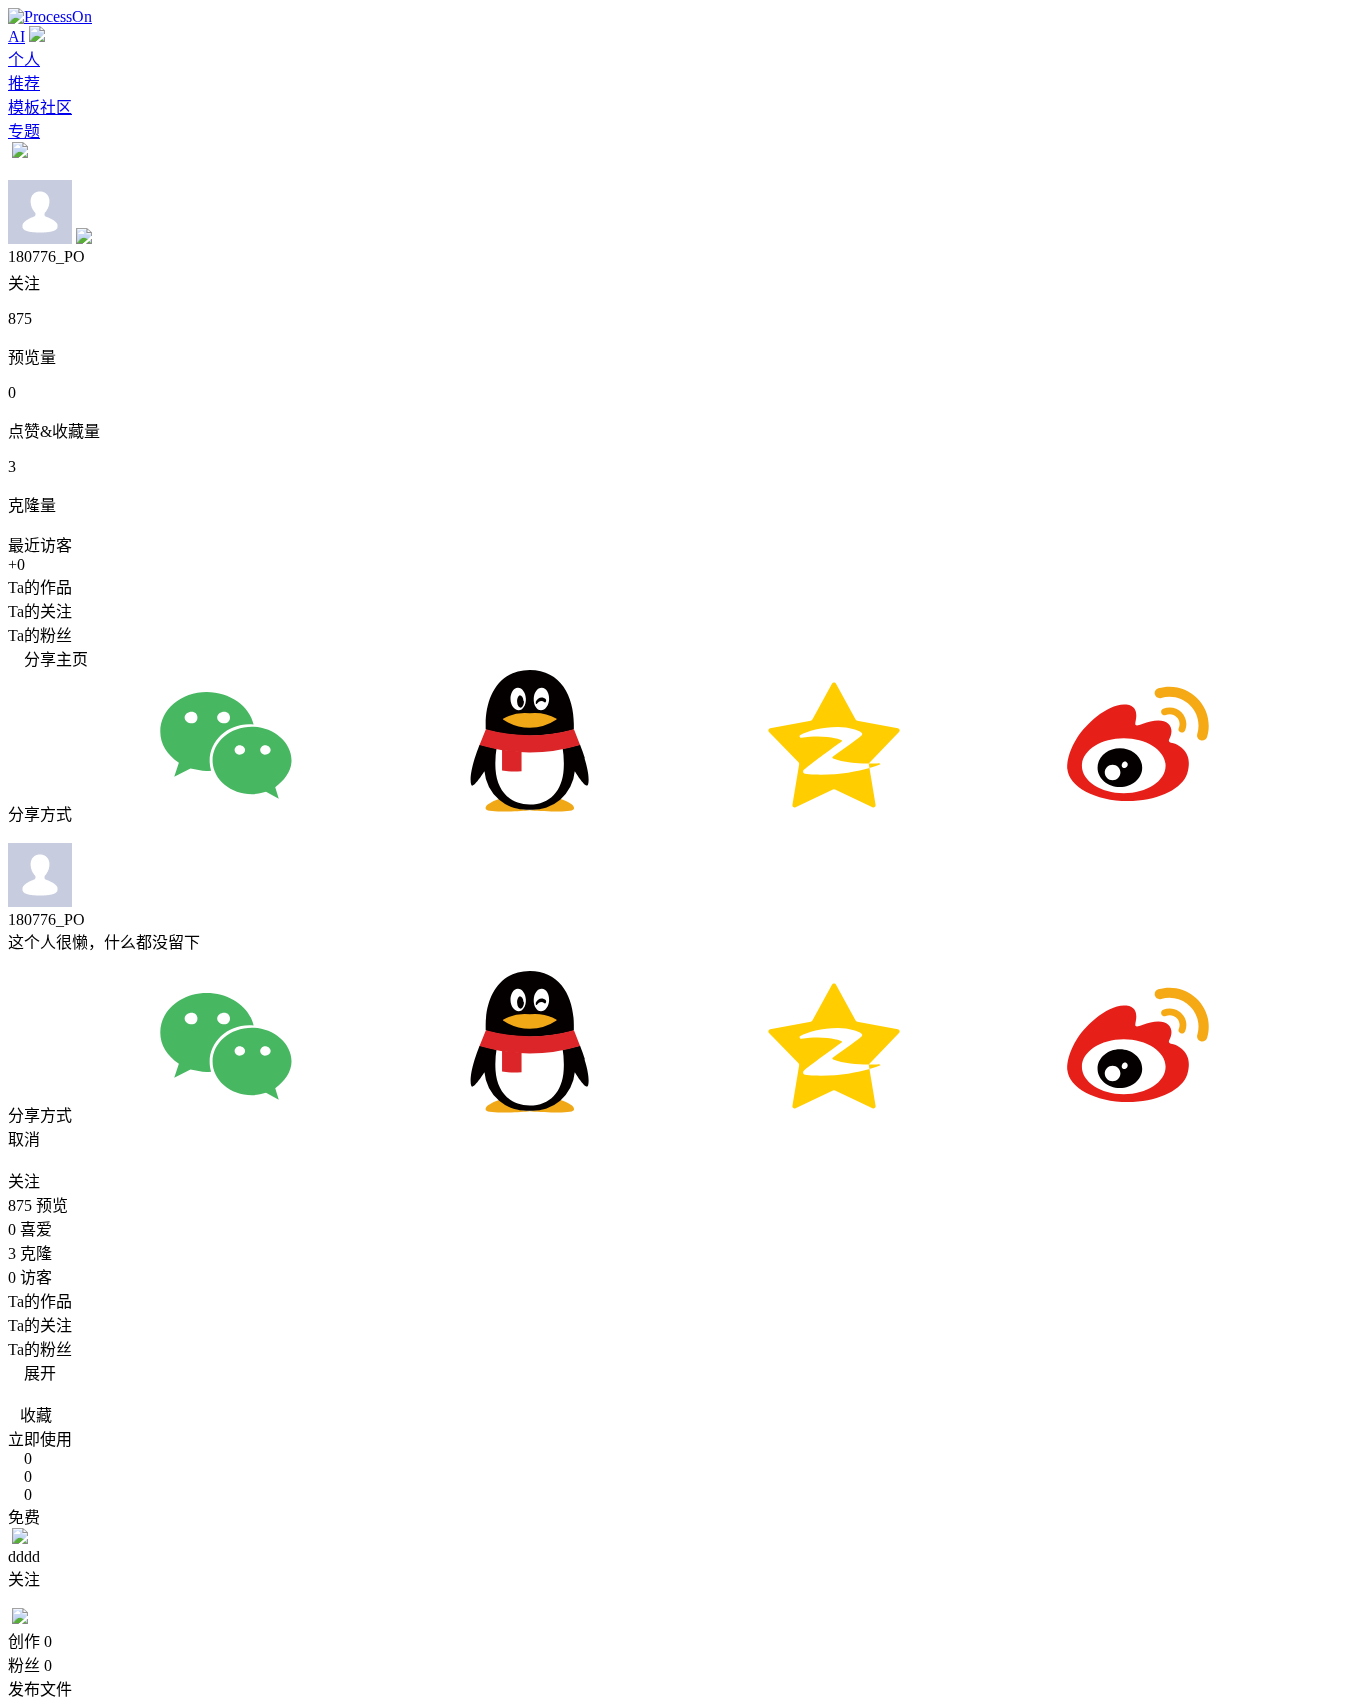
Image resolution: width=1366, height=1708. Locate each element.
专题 (24, 131)
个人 (24, 59)
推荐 (24, 83)
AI (16, 36)
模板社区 (40, 107)
